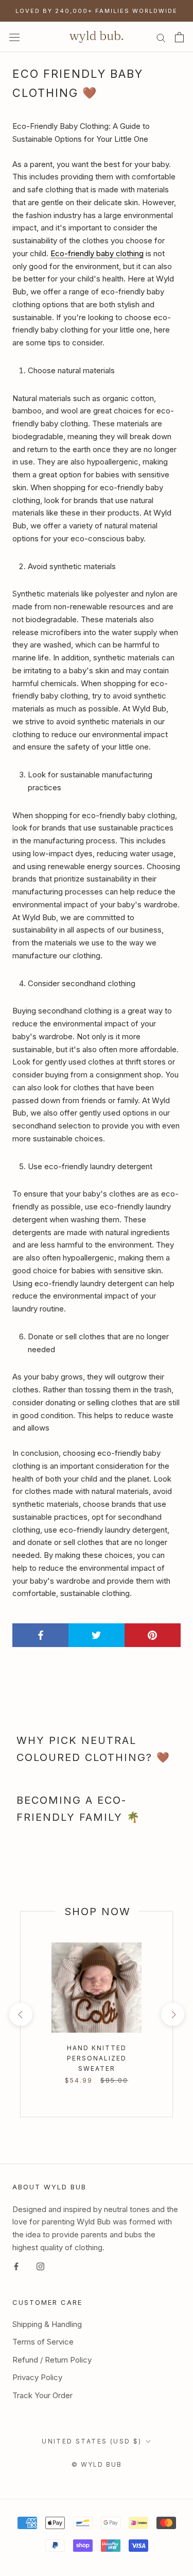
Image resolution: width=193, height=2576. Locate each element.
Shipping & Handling (47, 2324)
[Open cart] (179, 37)
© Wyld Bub (97, 2464)
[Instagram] (40, 2266)
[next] (172, 2014)
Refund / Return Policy (52, 2360)
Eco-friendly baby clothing (97, 253)
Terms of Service (43, 2342)
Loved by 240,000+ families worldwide (97, 11)
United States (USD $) (92, 2441)
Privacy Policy (37, 2377)
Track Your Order (42, 2395)
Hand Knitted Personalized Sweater (97, 2058)
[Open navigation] (14, 37)
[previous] (20, 2014)
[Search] (161, 37)
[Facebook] (16, 2266)
